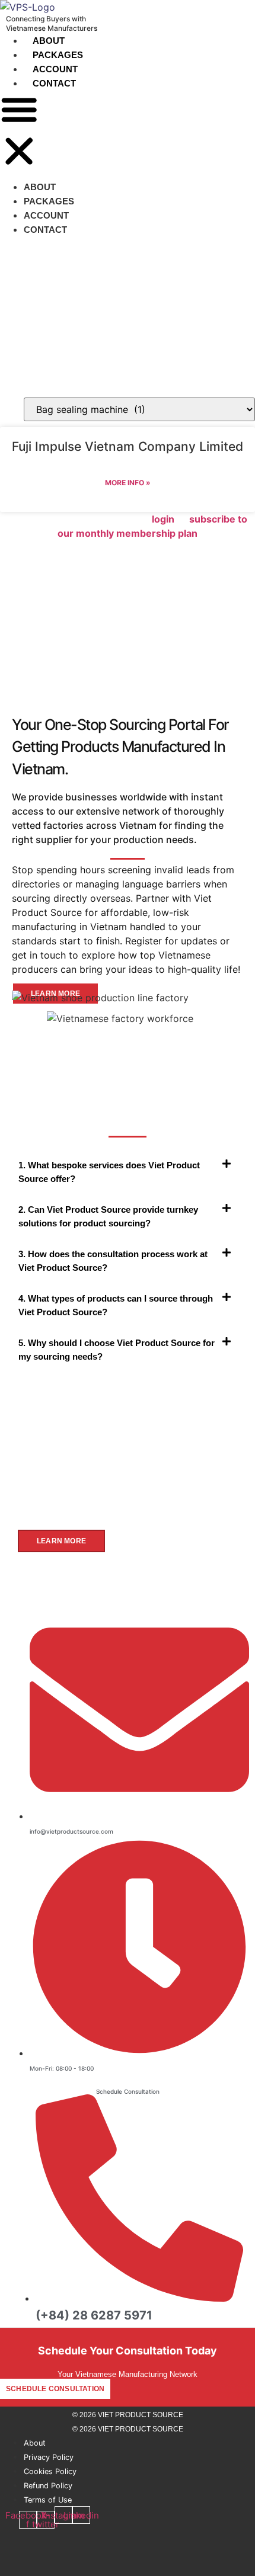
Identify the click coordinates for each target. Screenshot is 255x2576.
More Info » (128, 483)
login (163, 519)
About (49, 41)
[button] (19, 132)
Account (55, 69)
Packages (58, 55)
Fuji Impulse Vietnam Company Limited (128, 446)
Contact (54, 83)
